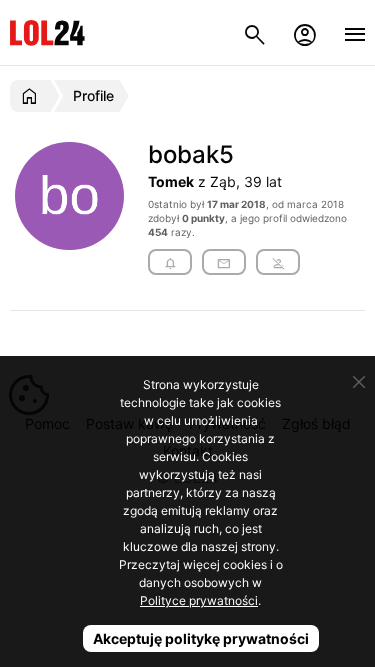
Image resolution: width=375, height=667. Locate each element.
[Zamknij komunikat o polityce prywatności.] (359, 382)
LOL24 (47, 32)
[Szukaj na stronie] (255, 32)
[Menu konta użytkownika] (305, 32)
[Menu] (355, 32)
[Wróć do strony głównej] (32, 96)
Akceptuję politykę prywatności (201, 638)
